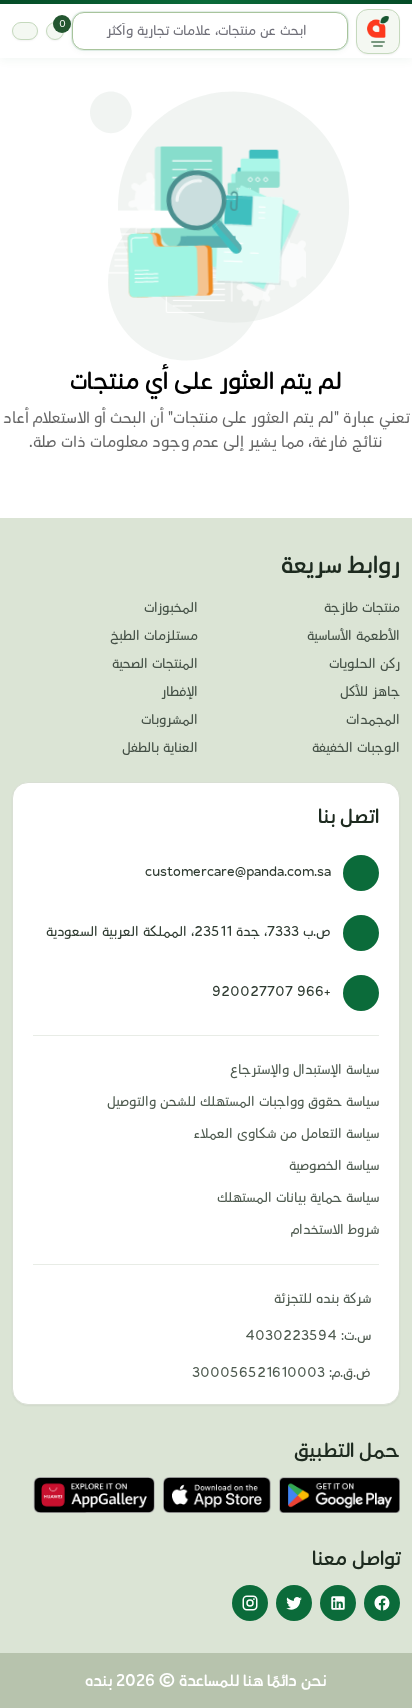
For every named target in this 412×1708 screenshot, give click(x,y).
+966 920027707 (271, 992)
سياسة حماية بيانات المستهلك (298, 1198)
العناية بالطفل (160, 748)
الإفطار (179, 692)
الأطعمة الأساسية (353, 636)
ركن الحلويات (364, 664)
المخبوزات (171, 608)
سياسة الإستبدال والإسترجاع (304, 1070)
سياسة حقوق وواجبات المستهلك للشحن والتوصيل (243, 1102)
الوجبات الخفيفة (356, 748)
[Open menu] (378, 31)
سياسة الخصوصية (334, 1166)
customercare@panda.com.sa (238, 872)
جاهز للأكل (370, 692)
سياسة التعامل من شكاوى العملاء (286, 1134)
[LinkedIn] (338, 1603)
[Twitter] (294, 1603)
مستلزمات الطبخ (154, 636)
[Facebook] (382, 1603)
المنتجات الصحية (155, 664)
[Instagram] (250, 1603)
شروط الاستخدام (335, 1230)
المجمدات (373, 720)
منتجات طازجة (362, 608)
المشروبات (169, 720)
